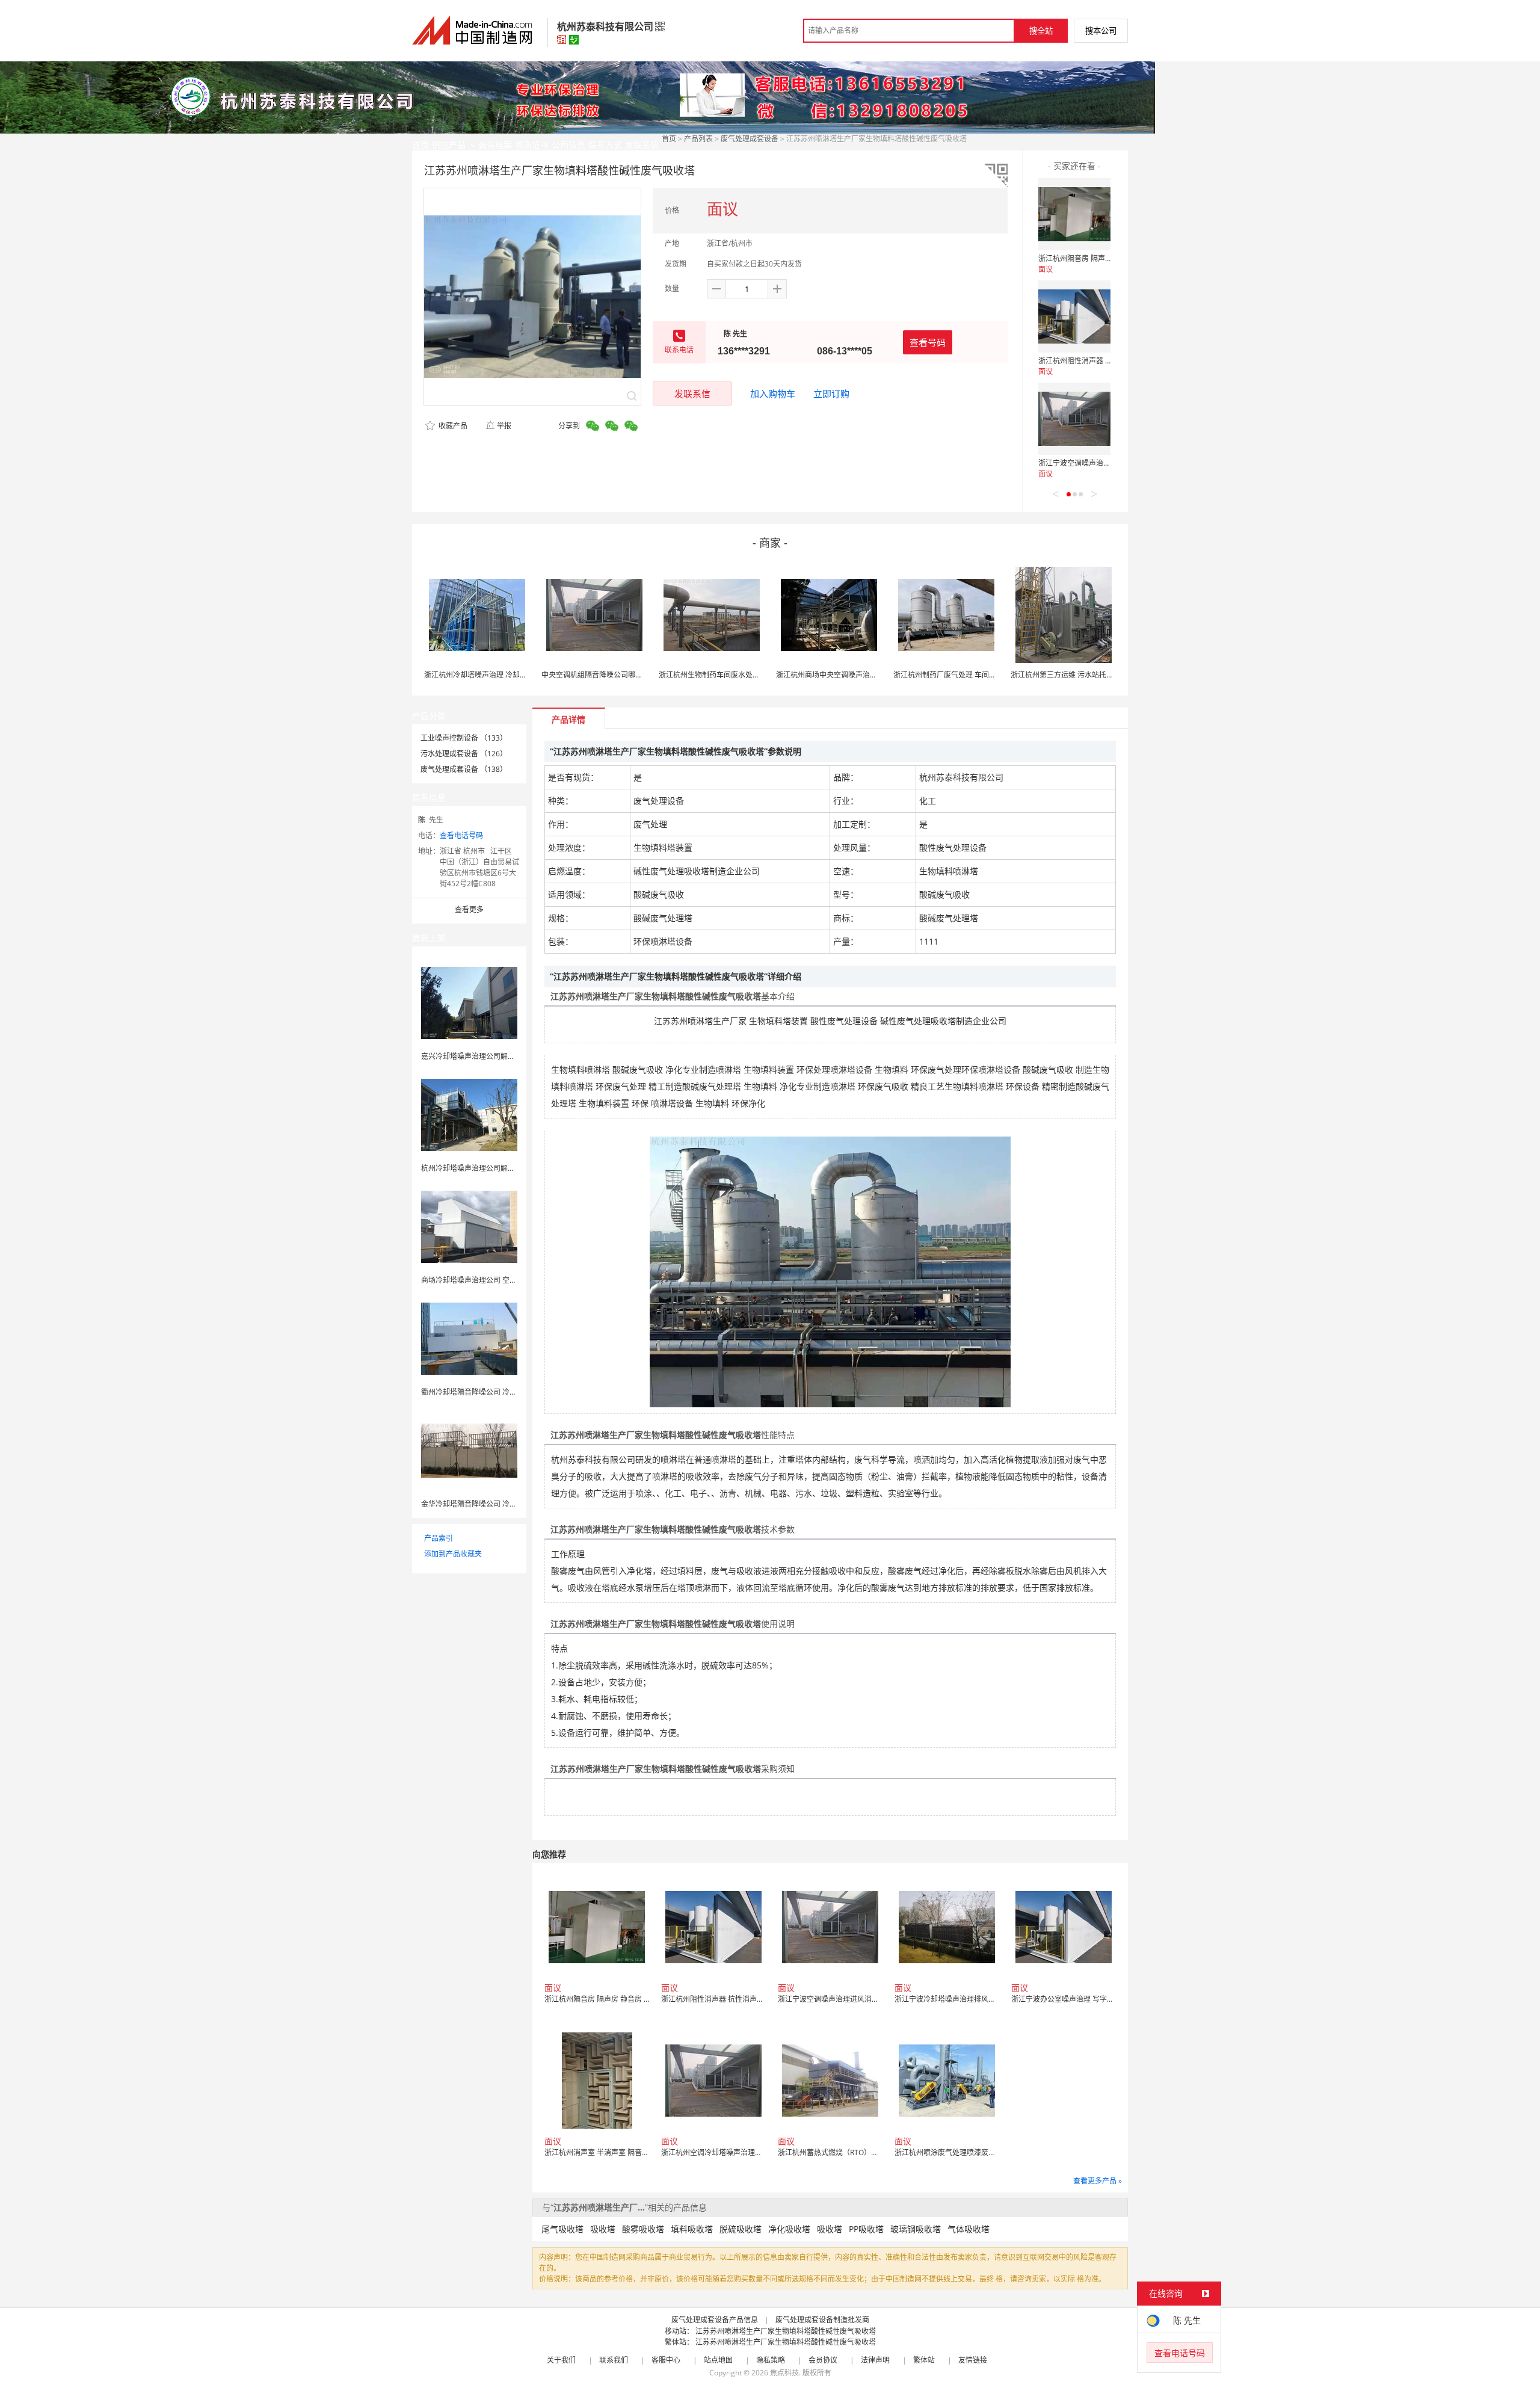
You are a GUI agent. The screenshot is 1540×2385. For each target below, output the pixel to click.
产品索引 (439, 1538)
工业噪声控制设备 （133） (464, 738)
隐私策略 (771, 2360)
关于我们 (561, 2360)
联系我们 (614, 2360)
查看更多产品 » (1098, 2181)
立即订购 (831, 393)
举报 (504, 426)
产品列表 (698, 139)
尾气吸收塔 (562, 2229)
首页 (669, 139)
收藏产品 (452, 426)
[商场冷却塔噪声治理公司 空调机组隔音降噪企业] (469, 1226)
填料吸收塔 (692, 2229)
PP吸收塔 (866, 2229)
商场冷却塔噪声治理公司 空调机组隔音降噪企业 (498, 1280)
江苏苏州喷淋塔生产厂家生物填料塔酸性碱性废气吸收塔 (786, 2331)
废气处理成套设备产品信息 (715, 2320)
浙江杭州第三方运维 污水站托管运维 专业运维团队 (1092, 675)
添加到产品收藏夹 (453, 1554)
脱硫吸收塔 (741, 2229)
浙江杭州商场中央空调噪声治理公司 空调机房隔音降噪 (864, 675)
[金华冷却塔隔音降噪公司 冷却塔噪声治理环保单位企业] (469, 1450)
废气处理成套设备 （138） (464, 769)
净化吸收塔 (789, 2229)
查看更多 (469, 909)
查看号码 (928, 342)
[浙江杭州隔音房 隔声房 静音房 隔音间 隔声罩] (1074, 214)
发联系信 (692, 393)
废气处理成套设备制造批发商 (822, 2320)
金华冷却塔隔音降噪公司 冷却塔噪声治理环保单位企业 (509, 1504)
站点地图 (718, 2360)
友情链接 (973, 2360)
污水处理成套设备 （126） (464, 754)
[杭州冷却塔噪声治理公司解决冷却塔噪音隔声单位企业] (469, 1114)
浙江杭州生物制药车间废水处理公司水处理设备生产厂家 (749, 675)
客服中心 (666, 2360)
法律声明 (875, 2360)
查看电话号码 (461, 835)
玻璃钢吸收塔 (916, 2229)
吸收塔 (603, 2229)
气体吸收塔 (969, 2229)
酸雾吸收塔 (643, 2229)
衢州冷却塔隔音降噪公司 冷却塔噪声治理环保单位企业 (509, 1392)
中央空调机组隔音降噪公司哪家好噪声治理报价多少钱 (628, 675)
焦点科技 (784, 2373)
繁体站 (924, 2360)
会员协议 (823, 2360)
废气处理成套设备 (750, 139)
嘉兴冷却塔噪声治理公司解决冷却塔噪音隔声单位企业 (508, 1056)
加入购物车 (773, 393)
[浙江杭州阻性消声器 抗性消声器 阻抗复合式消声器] (1074, 316)
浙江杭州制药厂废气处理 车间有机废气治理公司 (970, 675)
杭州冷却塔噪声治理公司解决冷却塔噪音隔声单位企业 (508, 1168)
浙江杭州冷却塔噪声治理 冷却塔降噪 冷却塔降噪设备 (509, 675)
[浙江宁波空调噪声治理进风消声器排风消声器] (1074, 419)
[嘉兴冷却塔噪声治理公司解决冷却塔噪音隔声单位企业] (469, 1002)
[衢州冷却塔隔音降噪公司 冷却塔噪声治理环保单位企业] (469, 1338)
